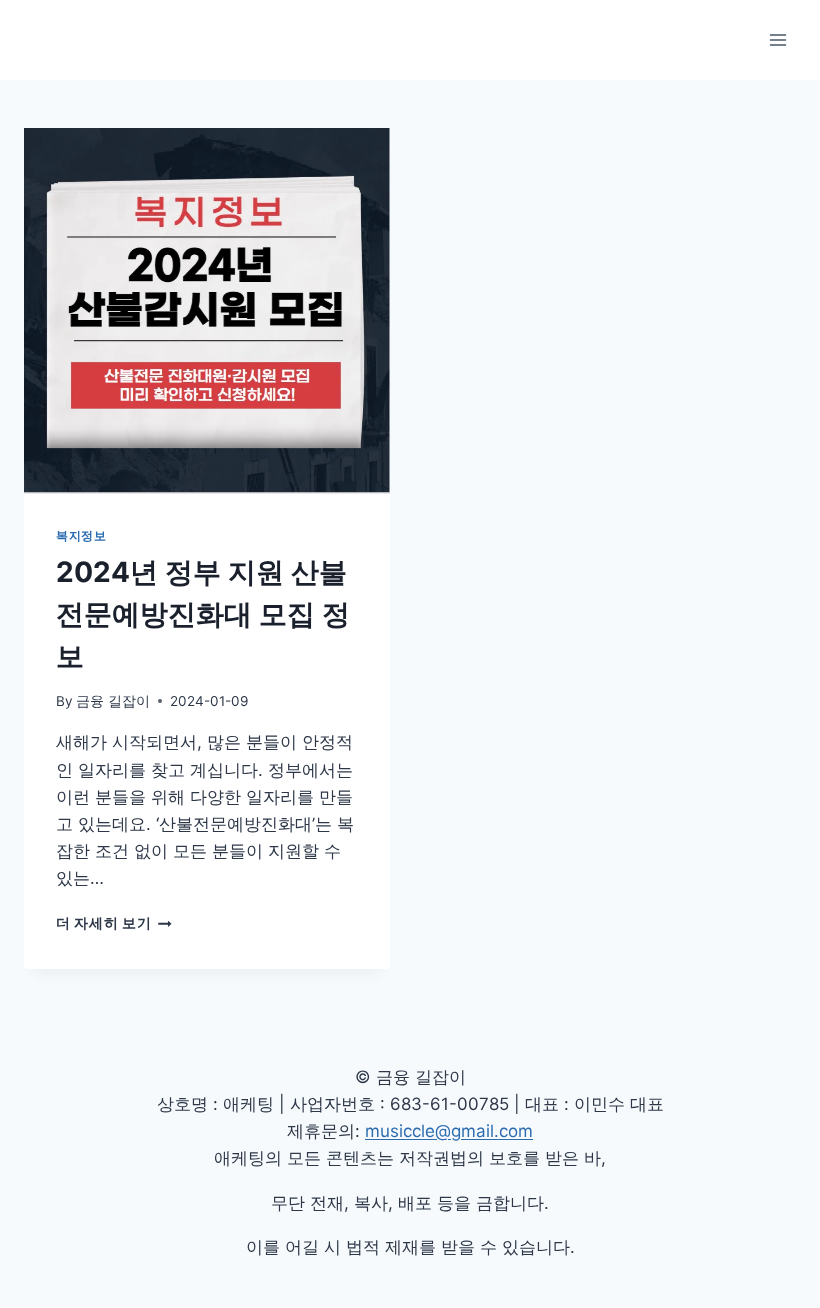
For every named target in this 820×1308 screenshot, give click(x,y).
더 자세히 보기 (114, 923)
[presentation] (207, 311)
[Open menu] (777, 39)
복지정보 (81, 535)
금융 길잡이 (113, 701)
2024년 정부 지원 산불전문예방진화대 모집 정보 (203, 614)
